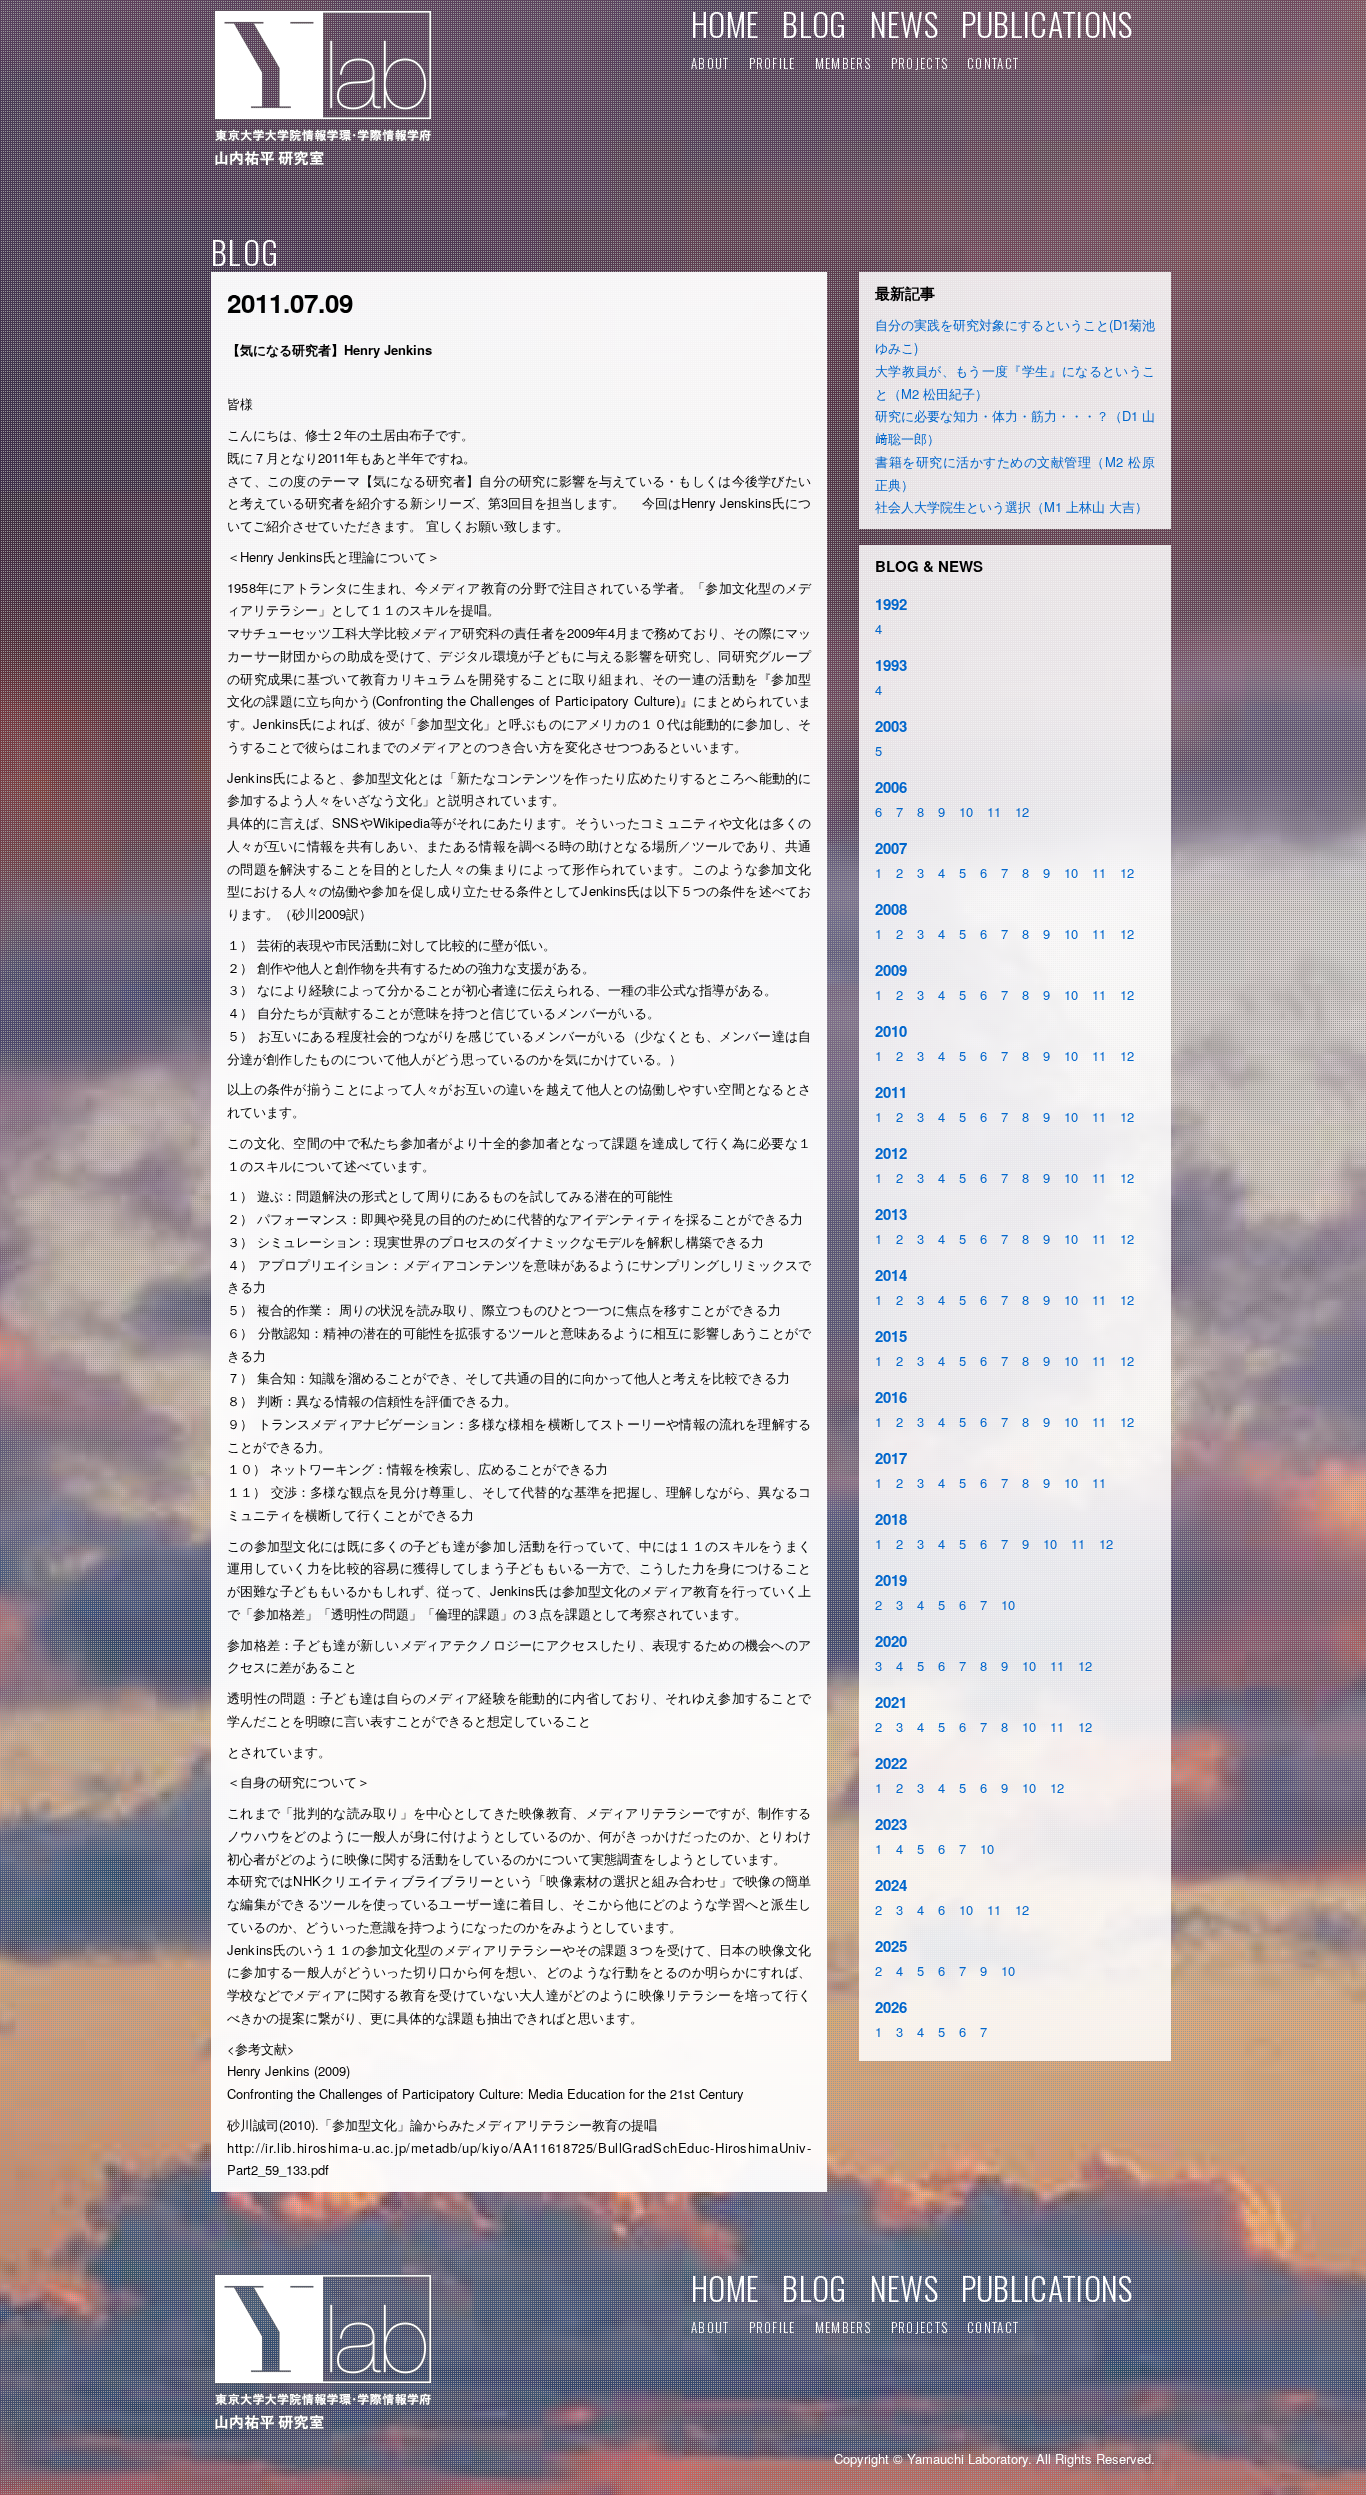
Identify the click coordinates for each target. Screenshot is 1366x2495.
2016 (891, 1397)
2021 (891, 1702)
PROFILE (772, 63)
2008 (891, 909)
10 (966, 811)
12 (1022, 811)
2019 (891, 1580)
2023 (891, 1824)
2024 (891, 1885)
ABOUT (710, 63)
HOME (725, 23)
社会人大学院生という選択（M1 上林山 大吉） (1011, 506)
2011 (891, 1092)
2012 (891, 1153)
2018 (891, 1519)
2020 (891, 1641)
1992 (891, 604)
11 (994, 811)
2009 (891, 970)
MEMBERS (843, 63)
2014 (891, 1275)
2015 (891, 1336)
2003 (891, 726)
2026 (891, 2007)
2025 (891, 1946)
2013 (891, 1214)
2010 (891, 1031)
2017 (891, 1458)
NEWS (904, 23)
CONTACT (993, 63)
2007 (891, 848)
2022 (891, 1763)
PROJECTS (919, 63)
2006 (891, 787)
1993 (891, 665)
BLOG (814, 23)
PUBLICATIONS (1047, 23)
